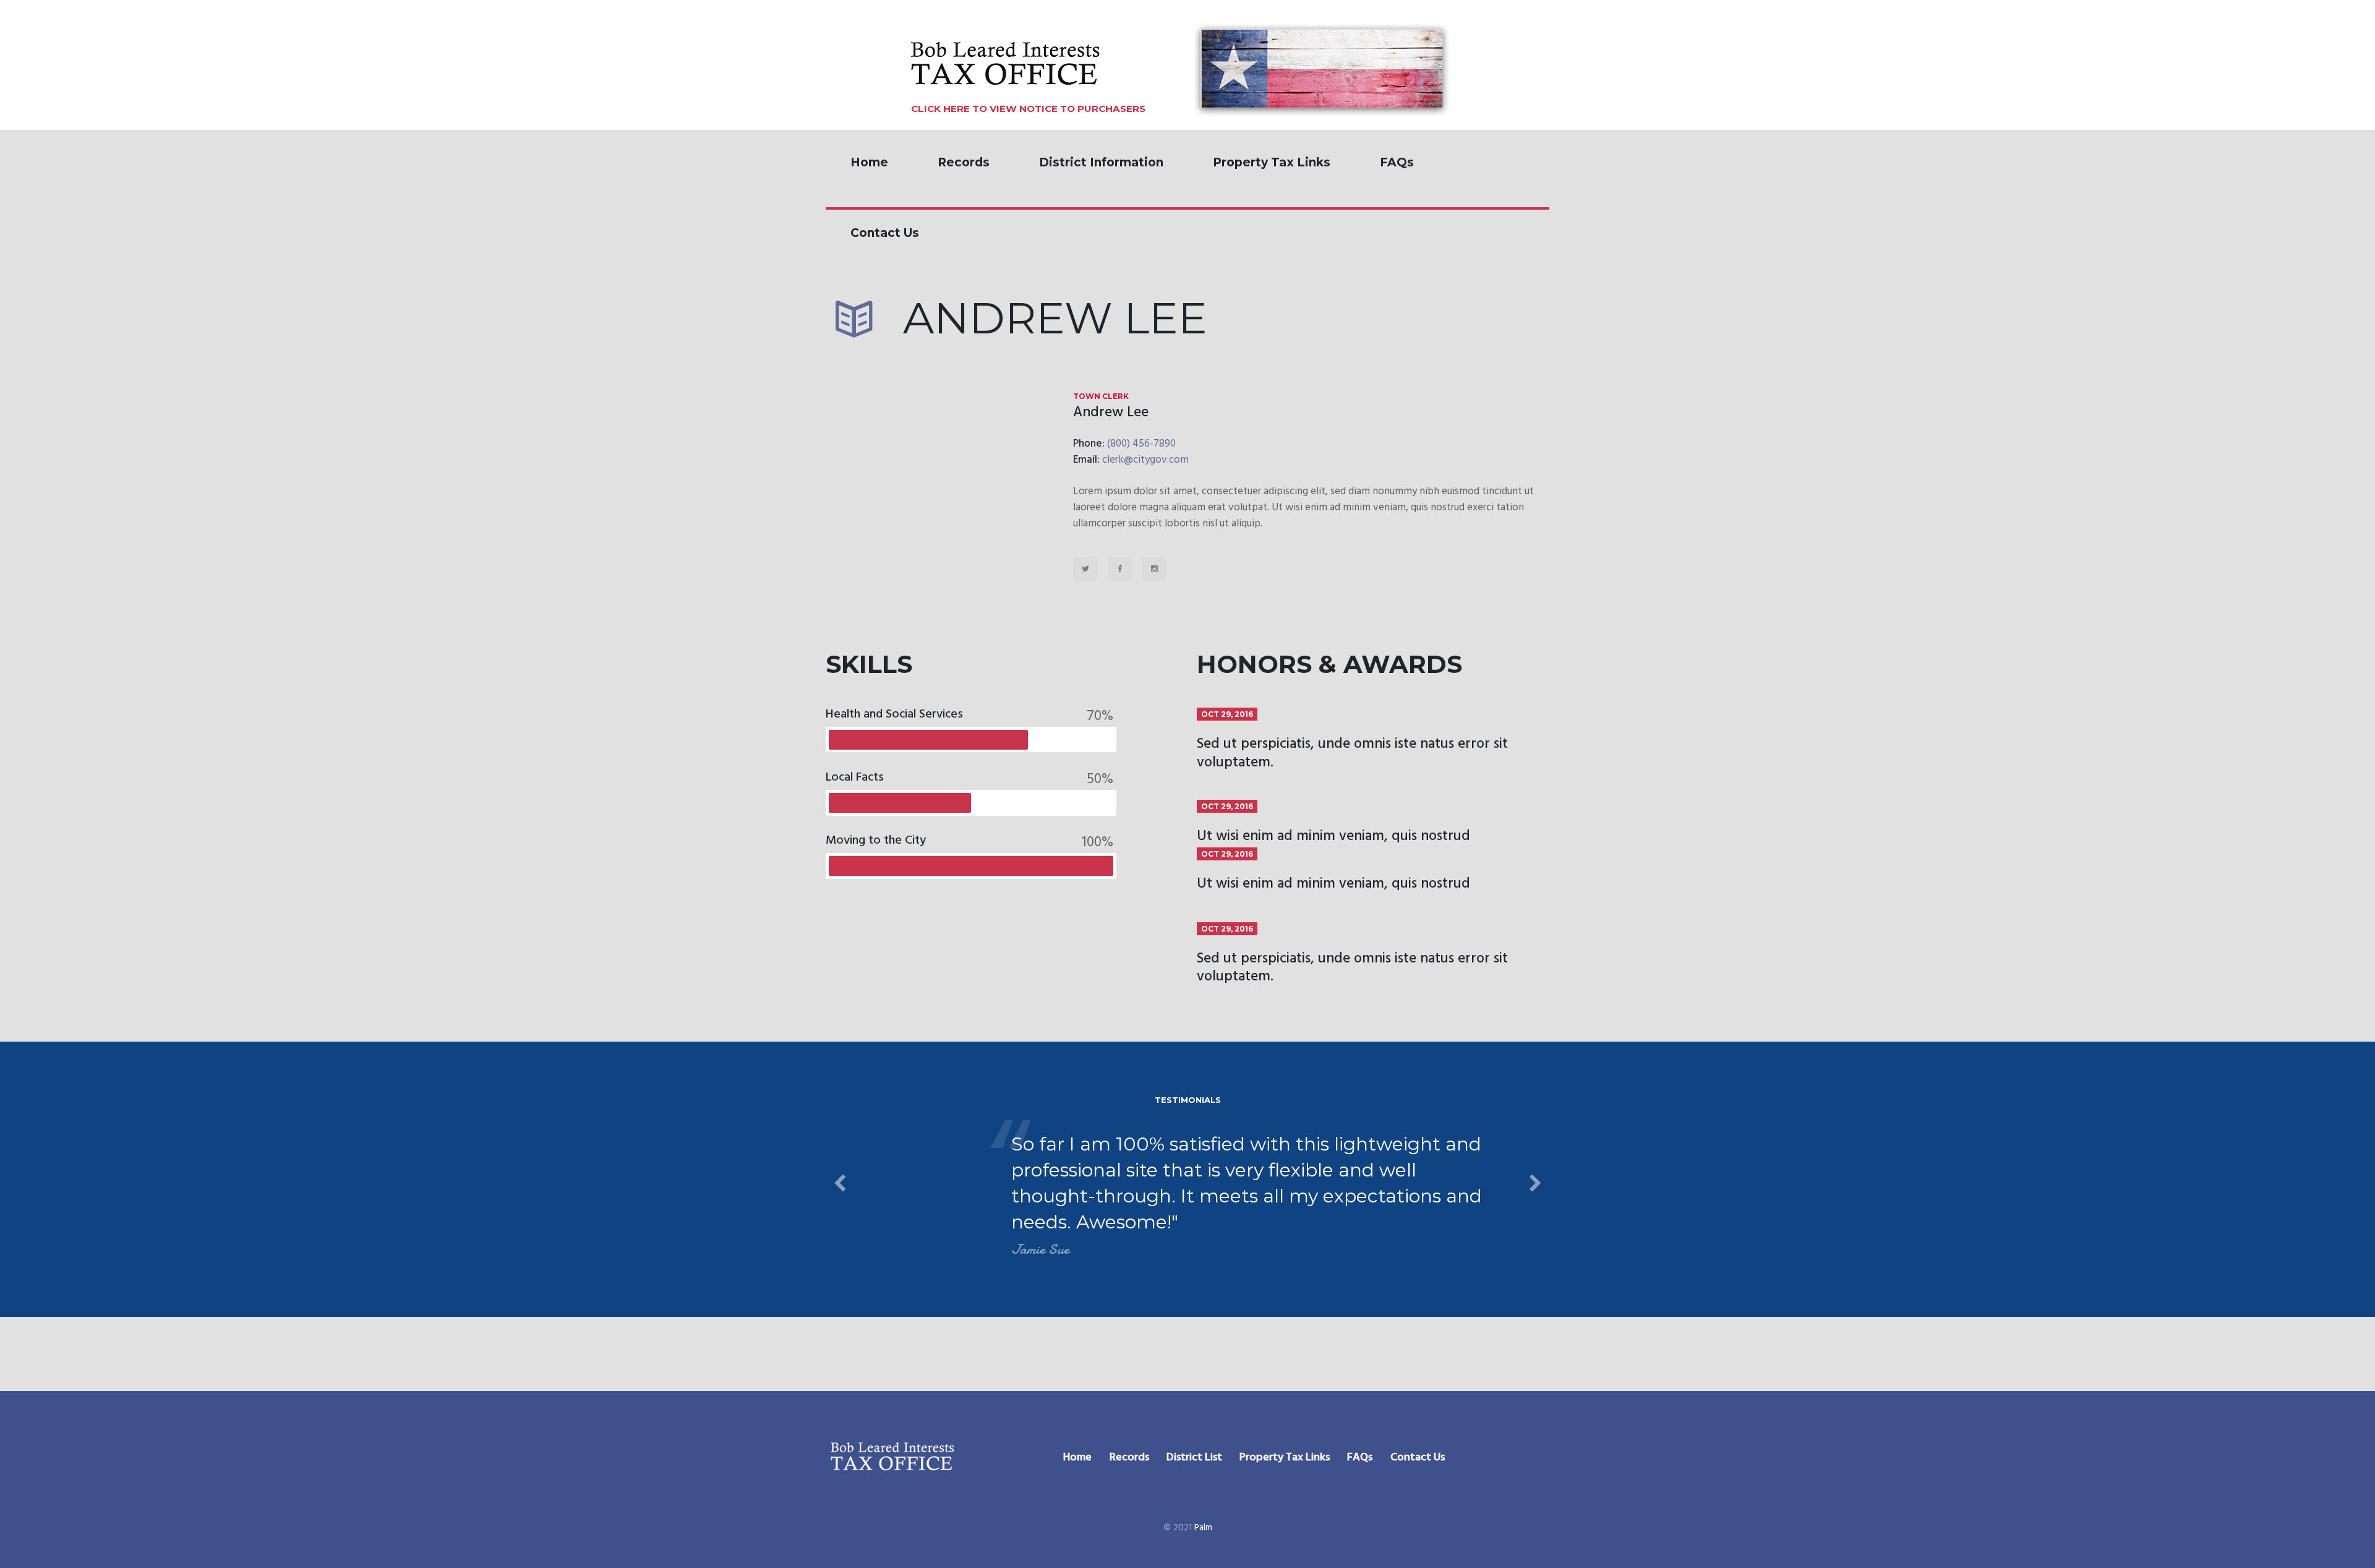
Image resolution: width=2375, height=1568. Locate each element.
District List (1194, 1458)
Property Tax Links (1272, 162)
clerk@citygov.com (1145, 460)
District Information (1101, 162)
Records (964, 162)
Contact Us (885, 233)
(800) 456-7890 (1141, 444)
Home (869, 162)
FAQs (1397, 162)
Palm (1203, 1528)
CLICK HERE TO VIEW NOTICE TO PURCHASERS (1028, 109)
